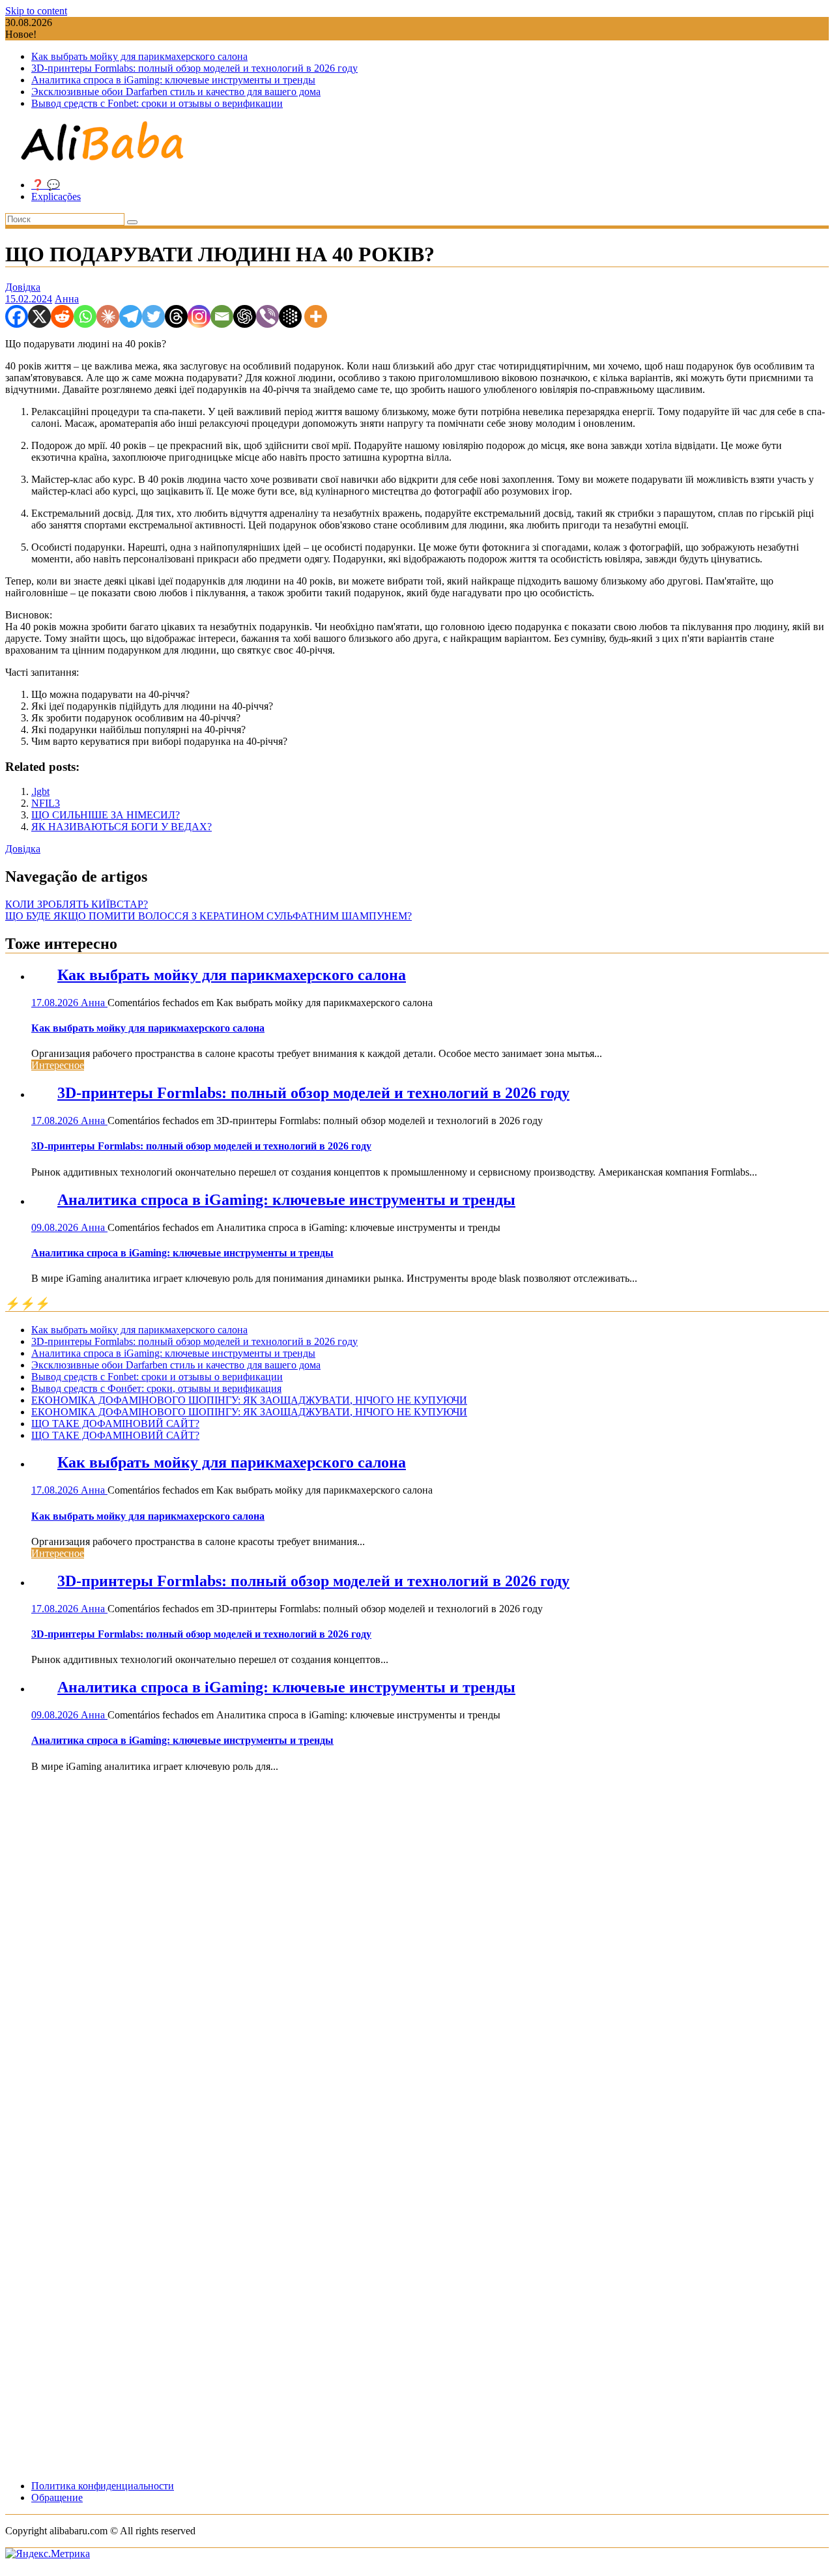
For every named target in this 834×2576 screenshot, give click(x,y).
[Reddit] (62, 316)
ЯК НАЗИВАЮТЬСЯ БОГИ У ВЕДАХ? (122, 827)
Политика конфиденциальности (103, 2486)
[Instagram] (199, 316)
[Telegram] (131, 316)
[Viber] (267, 316)
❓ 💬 (46, 185)
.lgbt (40, 791)
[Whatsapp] (85, 316)
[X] (39, 316)
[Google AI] (290, 316)
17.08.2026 (56, 1003)
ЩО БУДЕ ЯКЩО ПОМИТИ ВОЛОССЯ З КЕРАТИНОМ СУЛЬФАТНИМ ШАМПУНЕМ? (208, 916)
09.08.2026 (56, 1227)
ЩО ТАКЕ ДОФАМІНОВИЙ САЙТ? (115, 1424)
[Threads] (176, 316)
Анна (67, 299)
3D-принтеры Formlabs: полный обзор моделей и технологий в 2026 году (194, 68)
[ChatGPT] (245, 316)
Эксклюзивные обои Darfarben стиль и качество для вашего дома (176, 92)
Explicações (56, 196)
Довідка (23, 287)
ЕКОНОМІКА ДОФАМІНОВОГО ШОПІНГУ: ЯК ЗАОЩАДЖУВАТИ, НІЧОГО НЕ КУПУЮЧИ (249, 1400)
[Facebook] (17, 316)
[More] (316, 316)
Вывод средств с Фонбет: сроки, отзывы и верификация (156, 1388)
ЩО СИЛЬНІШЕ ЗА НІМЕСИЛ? (106, 815)
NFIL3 (46, 803)
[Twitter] (153, 316)
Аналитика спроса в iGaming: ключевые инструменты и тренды (173, 80)
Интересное (58, 1065)
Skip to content (36, 11)
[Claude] (108, 316)
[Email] (222, 316)
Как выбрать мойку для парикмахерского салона (139, 56)
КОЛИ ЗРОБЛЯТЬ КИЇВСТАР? (77, 904)
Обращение (57, 2497)
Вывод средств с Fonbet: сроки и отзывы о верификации (157, 103)
